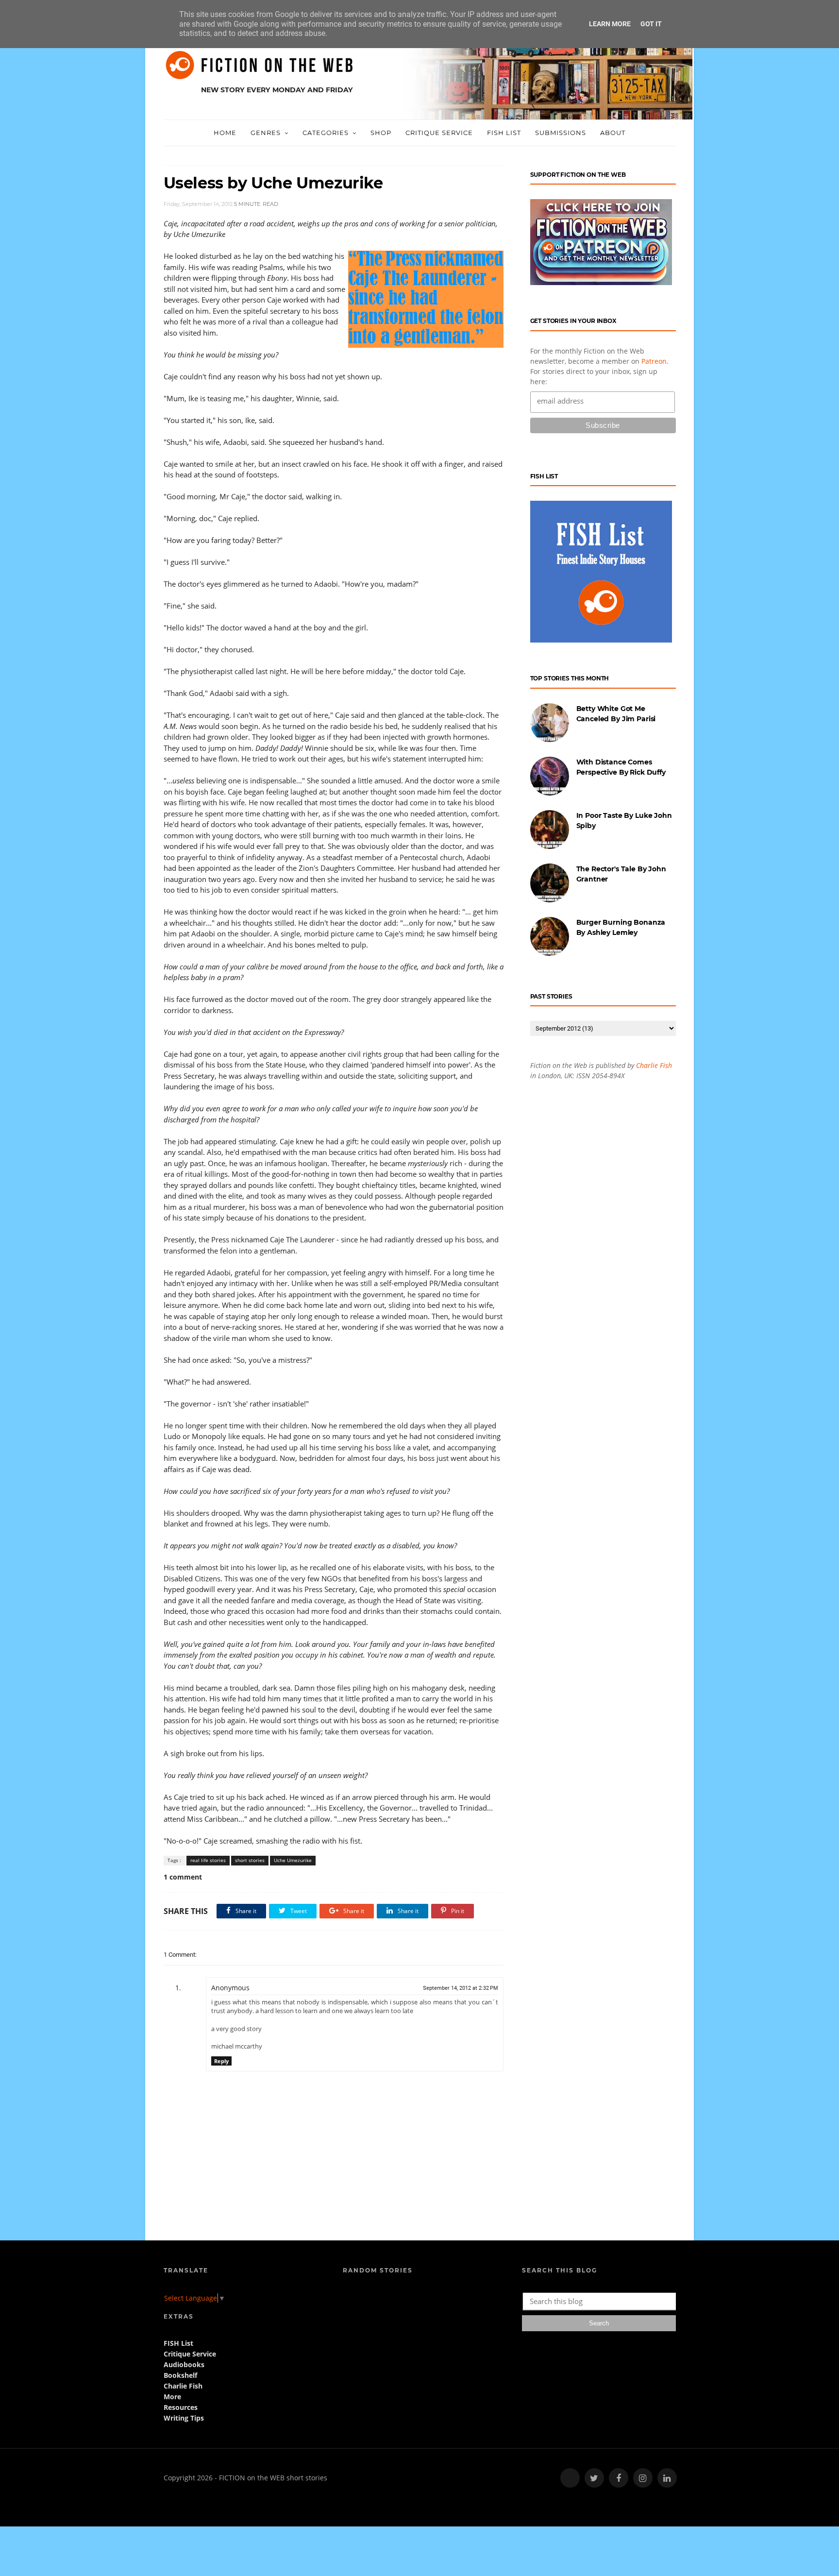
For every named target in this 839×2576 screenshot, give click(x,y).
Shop (381, 133)
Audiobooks (184, 2364)
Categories (326, 133)
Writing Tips (184, 2418)
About (613, 133)
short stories (250, 1860)
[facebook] (619, 2478)
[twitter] (594, 2478)
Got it (651, 24)
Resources (181, 2407)
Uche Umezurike (293, 1860)
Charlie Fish (654, 1065)
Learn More (610, 24)
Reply (221, 2061)
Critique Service (439, 133)
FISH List (504, 133)
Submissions (561, 133)
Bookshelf (180, 2375)
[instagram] (643, 2478)
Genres (266, 133)
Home (225, 133)
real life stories (208, 1860)
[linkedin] (667, 2478)
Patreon (654, 361)
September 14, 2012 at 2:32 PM (461, 1988)
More (172, 2397)
